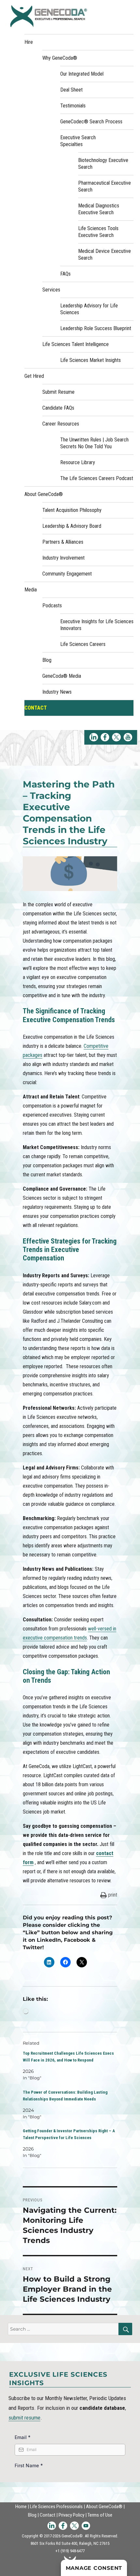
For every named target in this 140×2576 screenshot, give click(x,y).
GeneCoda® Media (62, 676)
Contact (36, 708)
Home (21, 2507)
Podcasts (52, 606)
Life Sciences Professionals (56, 2507)
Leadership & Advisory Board (72, 526)
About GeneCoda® (44, 494)
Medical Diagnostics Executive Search (99, 209)
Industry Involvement (63, 558)
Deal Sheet (71, 90)
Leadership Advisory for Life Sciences (89, 309)
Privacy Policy (71, 2515)
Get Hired (34, 376)
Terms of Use (100, 2515)
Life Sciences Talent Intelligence (76, 344)
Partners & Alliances (63, 542)
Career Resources (61, 424)
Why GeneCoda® (60, 58)
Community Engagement (67, 574)
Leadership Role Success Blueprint (96, 328)
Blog (47, 660)
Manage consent (94, 2568)
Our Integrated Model (82, 74)
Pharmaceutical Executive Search (105, 186)
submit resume (24, 2418)
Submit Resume (58, 392)
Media (31, 590)
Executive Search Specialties (78, 141)
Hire (29, 42)
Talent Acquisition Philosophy (72, 510)
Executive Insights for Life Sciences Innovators (97, 625)
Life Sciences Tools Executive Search (98, 232)
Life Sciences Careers (83, 644)
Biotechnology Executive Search (103, 164)
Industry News (57, 692)
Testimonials (73, 106)
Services (51, 290)
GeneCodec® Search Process (91, 122)
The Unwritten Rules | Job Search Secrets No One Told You (94, 443)
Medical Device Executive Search (105, 254)
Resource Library (78, 462)
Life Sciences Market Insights (91, 360)
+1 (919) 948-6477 (70, 2551)
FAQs (65, 274)
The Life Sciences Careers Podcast (97, 478)
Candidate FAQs (58, 408)
